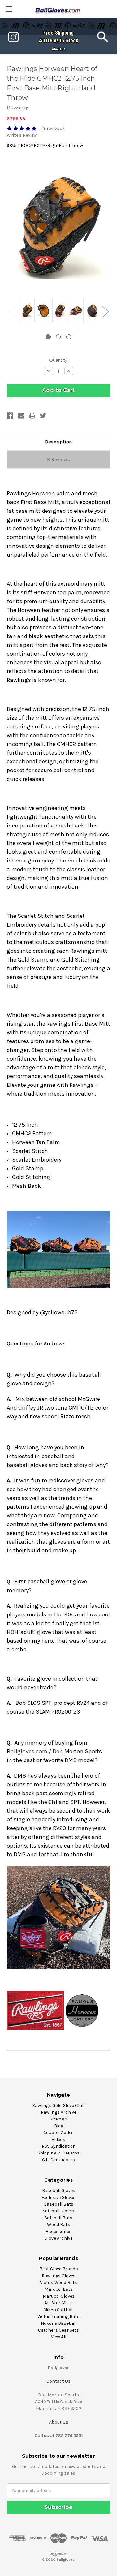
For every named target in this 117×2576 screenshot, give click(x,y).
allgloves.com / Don (37, 1751)
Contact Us (58, 2381)
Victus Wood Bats (59, 2283)
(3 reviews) (53, 128)
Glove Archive (58, 2238)
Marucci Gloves (59, 2296)
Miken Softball (58, 2310)
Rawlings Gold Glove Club (58, 2105)
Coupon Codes (58, 2133)
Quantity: (59, 360)
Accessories (59, 2231)
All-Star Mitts (59, 2303)
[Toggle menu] (9, 9)
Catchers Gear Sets (58, 2330)
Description (58, 442)
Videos (58, 2139)
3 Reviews (58, 459)
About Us (59, 49)
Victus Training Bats (58, 2317)
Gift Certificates (58, 2160)
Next (105, 312)
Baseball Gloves (59, 2191)
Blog (59, 2126)
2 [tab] (58, 337)
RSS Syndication (59, 2146)
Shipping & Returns (58, 2153)
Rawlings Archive (58, 2112)
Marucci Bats (59, 2289)
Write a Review (22, 135)
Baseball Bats (59, 2204)
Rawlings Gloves (59, 2276)
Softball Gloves (58, 2211)
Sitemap (58, 2119)
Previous (12, 312)
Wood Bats (59, 2225)
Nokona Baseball (59, 2323)
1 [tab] (48, 337)
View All (59, 2337)
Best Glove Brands (59, 2269)
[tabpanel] (26, 311)
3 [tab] (69, 337)
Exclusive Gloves (58, 2197)
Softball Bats (58, 2218)
